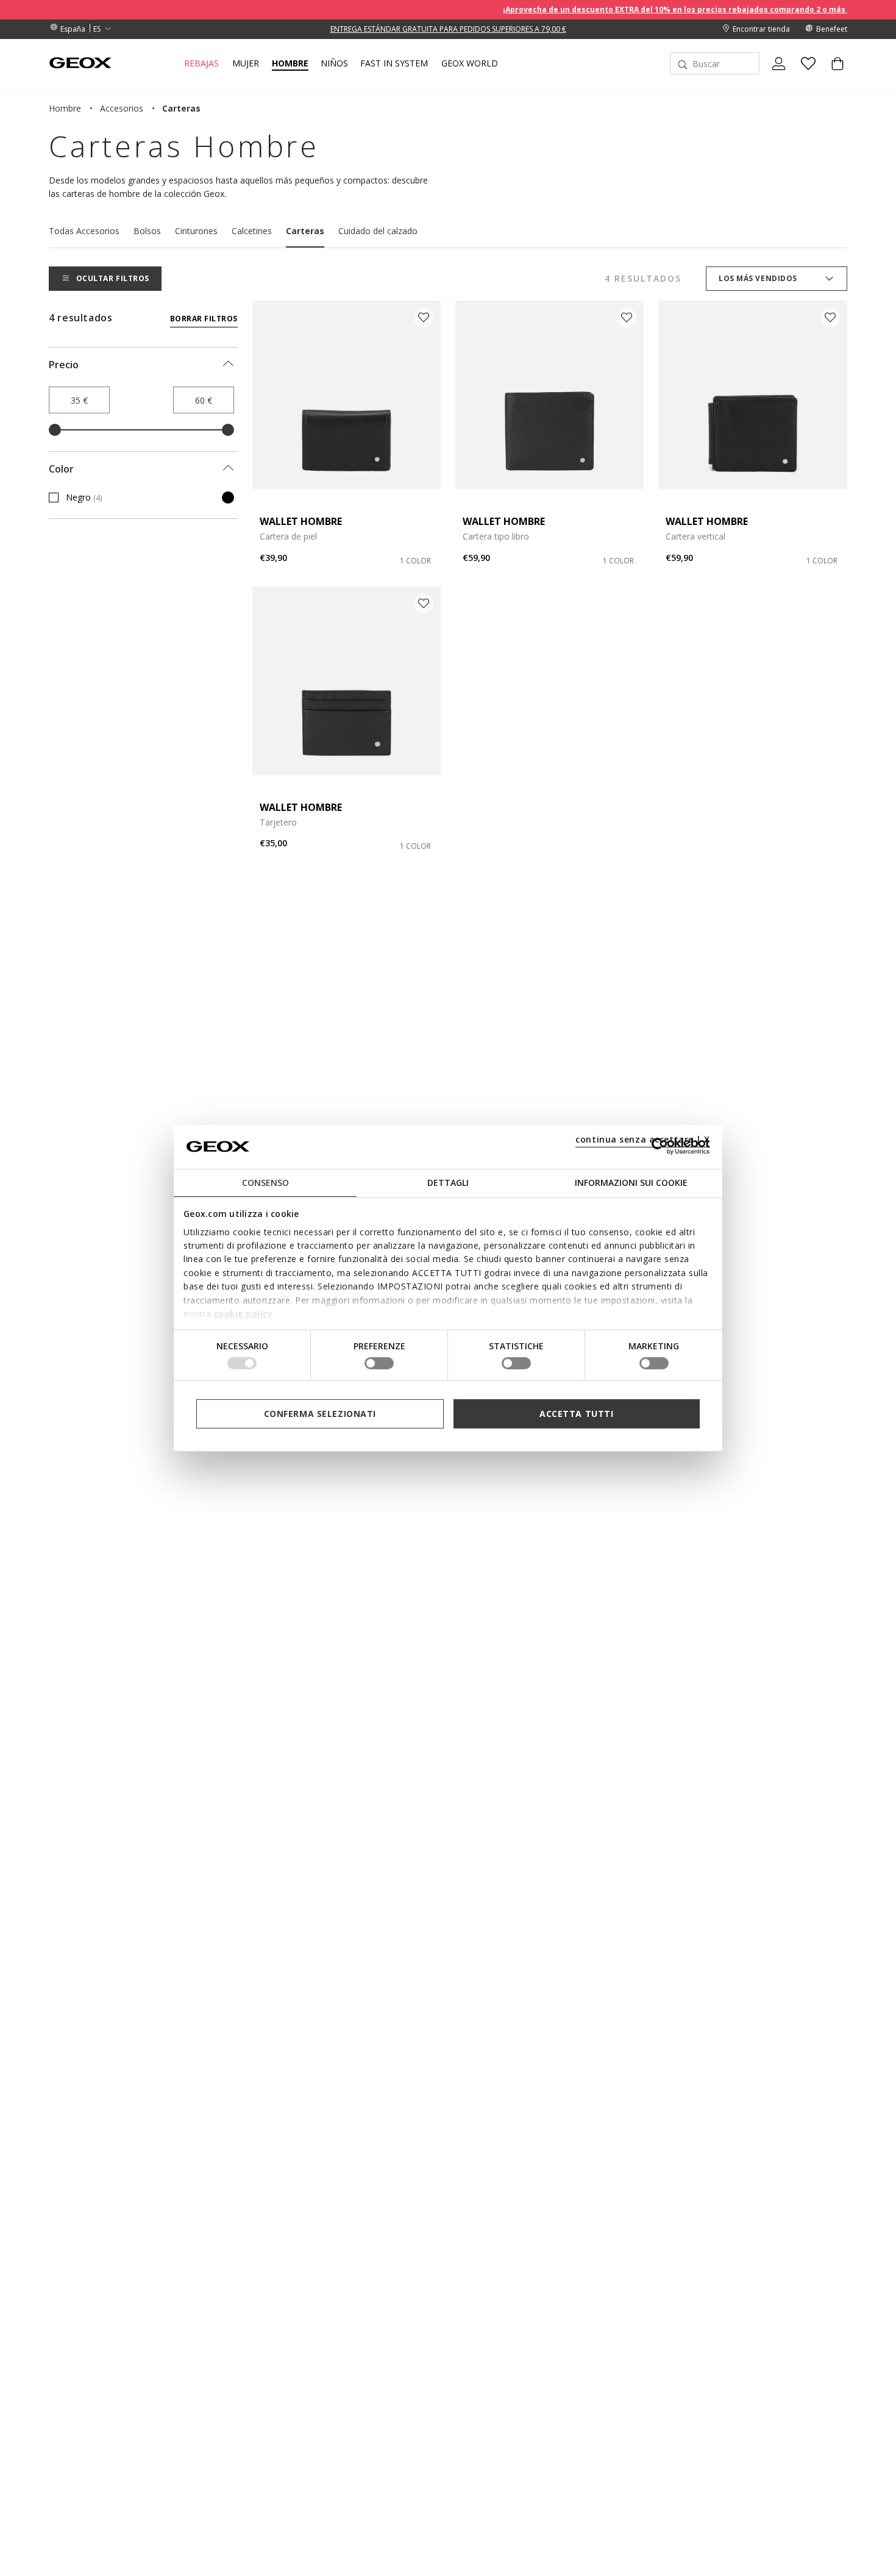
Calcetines (252, 231)
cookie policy (244, 1314)
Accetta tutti (576, 1413)
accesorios (122, 108)
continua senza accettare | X (643, 1139)
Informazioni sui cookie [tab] (631, 1182)
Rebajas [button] (201, 63)
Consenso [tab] (265, 1182)
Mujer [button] (246, 63)
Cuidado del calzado (378, 231)
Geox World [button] (470, 63)
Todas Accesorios (84, 231)
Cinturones (196, 231)
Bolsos (147, 231)
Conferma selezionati (320, 1413)
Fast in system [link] (394, 63)
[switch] (379, 1363)
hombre (65, 108)
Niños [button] (334, 63)
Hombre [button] (290, 63)
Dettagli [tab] (448, 1182)
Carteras (305, 231)
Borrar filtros (204, 319)
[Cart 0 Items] (833, 74)
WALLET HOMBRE (301, 521)
